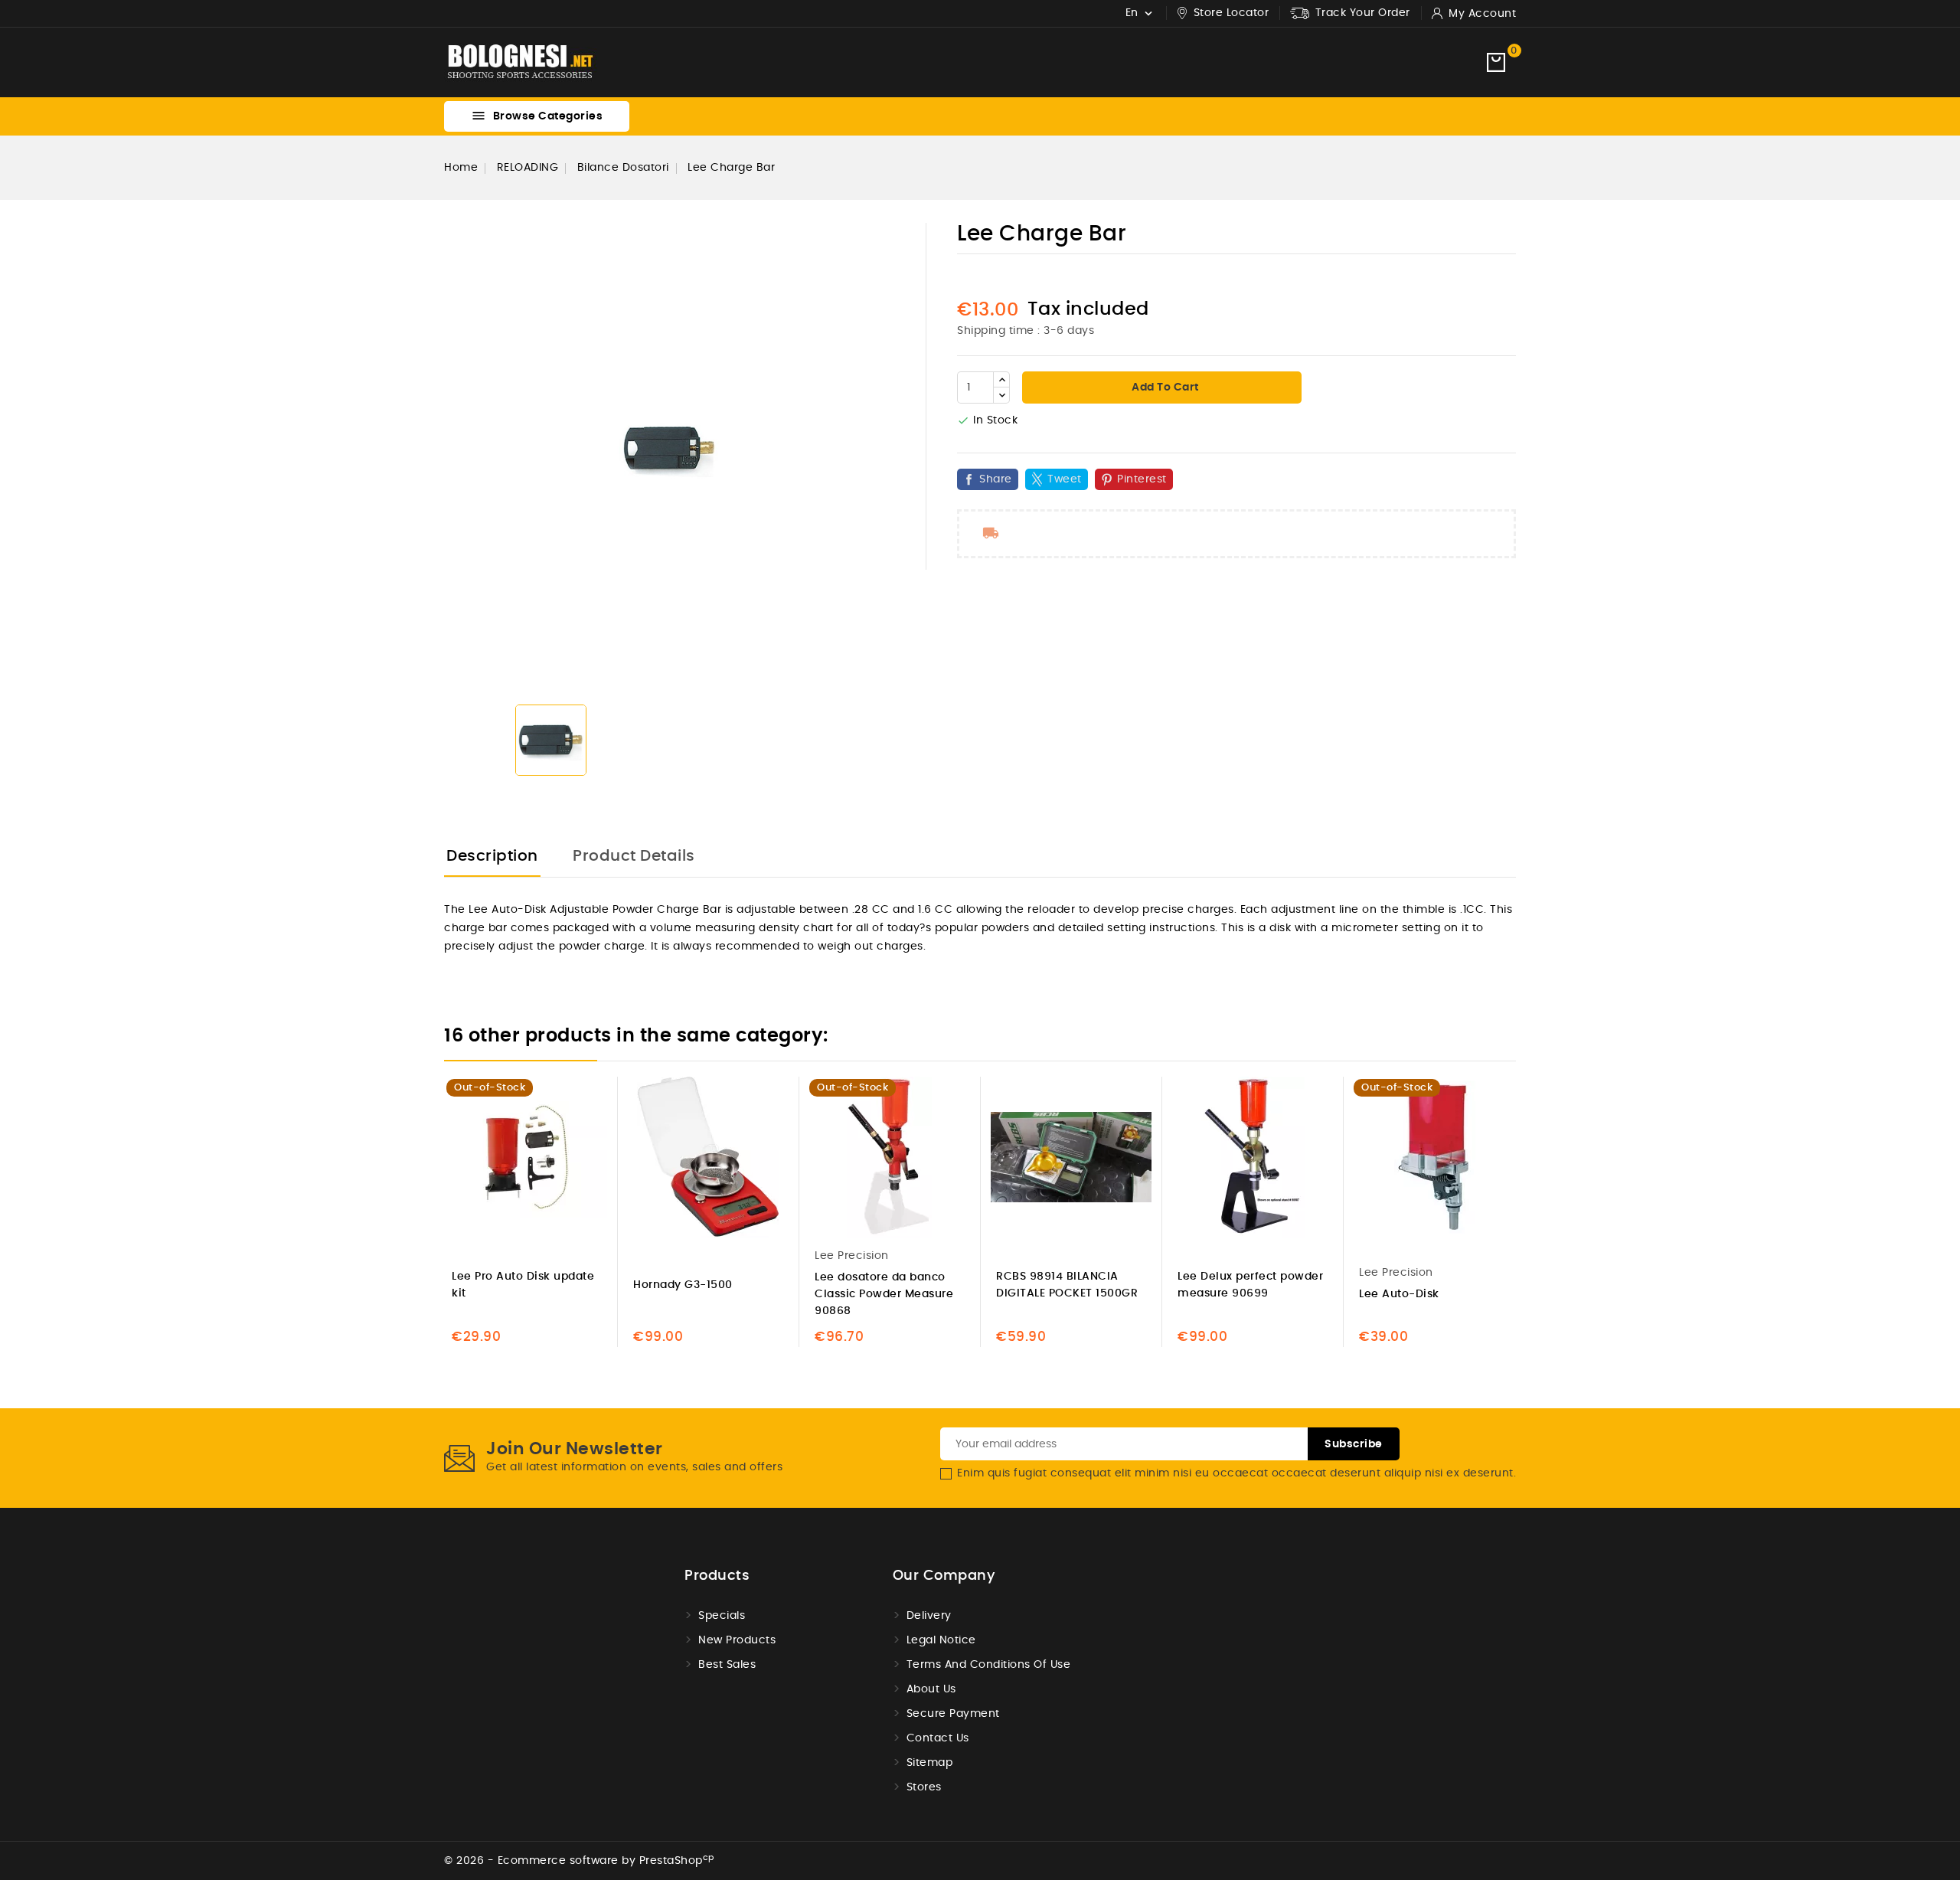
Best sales (727, 1665)
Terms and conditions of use (989, 1665)
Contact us (938, 1738)
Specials (722, 1616)
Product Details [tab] (634, 856)
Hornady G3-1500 (683, 1285)
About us (931, 1689)
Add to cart (1164, 387)
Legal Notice (941, 1640)
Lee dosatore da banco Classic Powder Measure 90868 (884, 1294)
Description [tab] (492, 856)
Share (996, 479)
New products (737, 1640)
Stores (924, 1787)
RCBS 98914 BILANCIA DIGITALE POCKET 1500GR (1067, 1285)
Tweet (1065, 479)
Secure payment (953, 1714)
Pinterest (1142, 479)
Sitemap (930, 1763)
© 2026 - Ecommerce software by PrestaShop (579, 1861)
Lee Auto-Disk (1399, 1294)
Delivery (929, 1616)
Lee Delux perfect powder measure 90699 (1250, 1285)
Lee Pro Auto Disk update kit (523, 1285)
